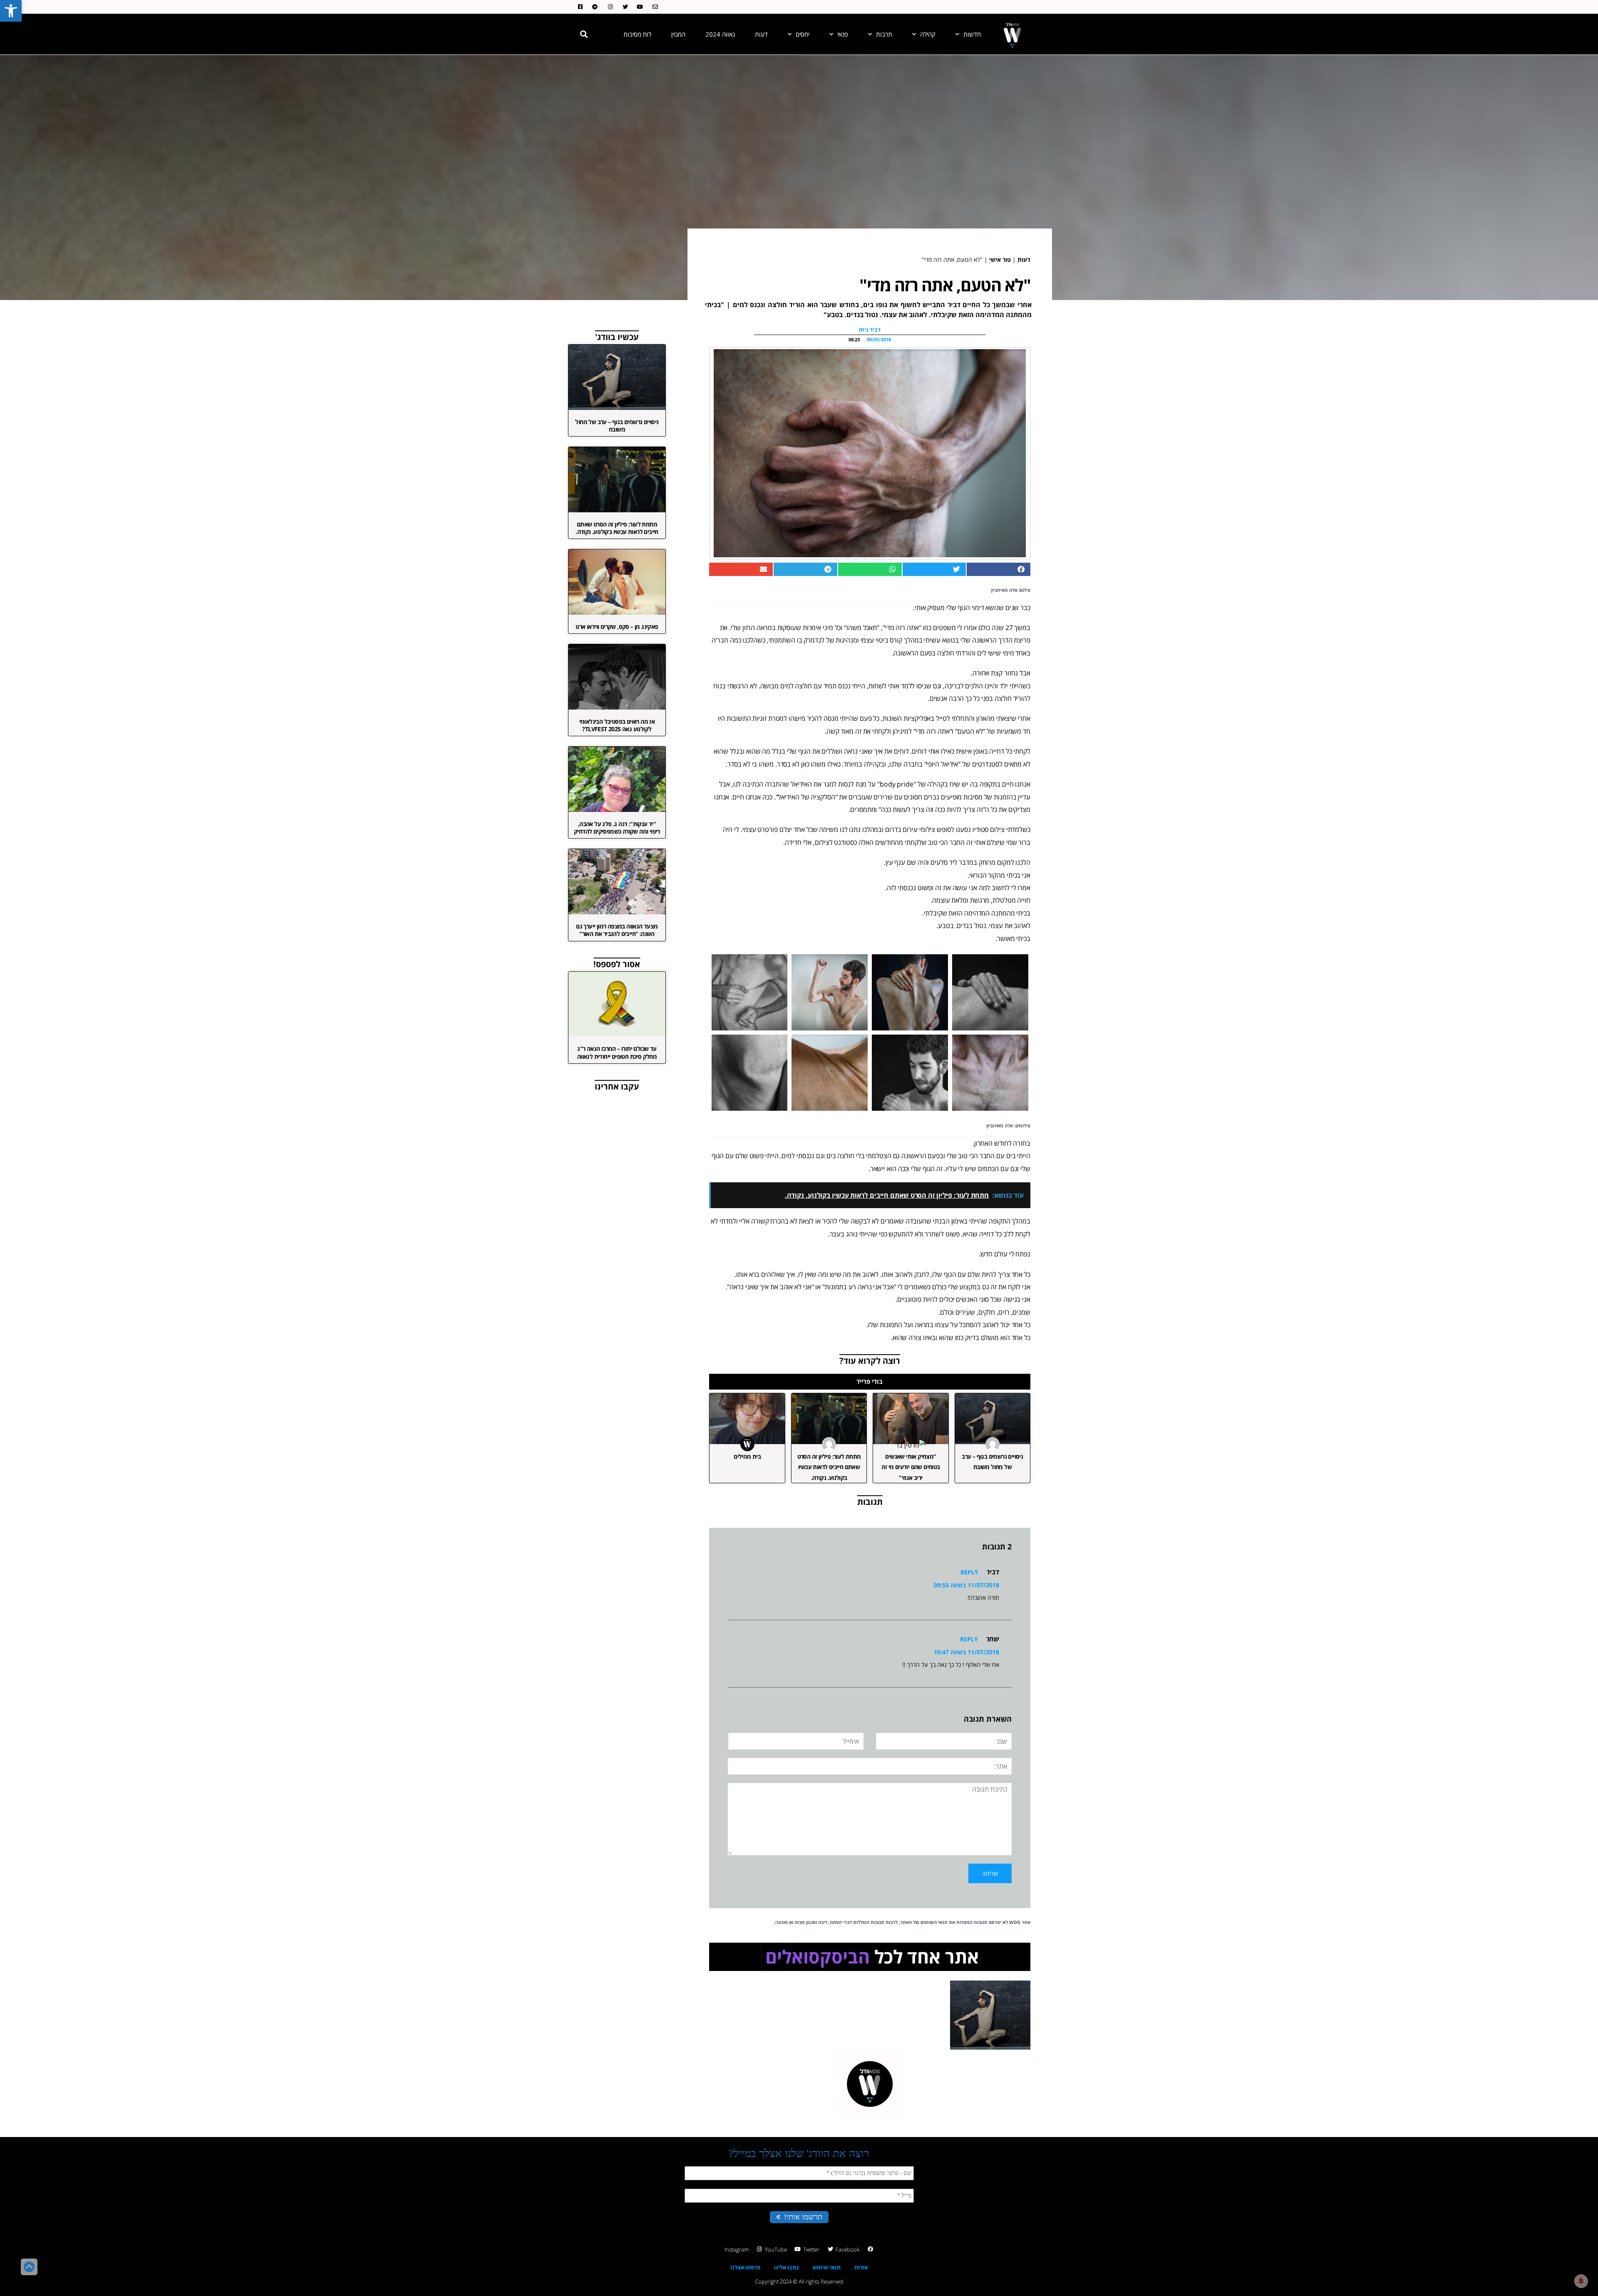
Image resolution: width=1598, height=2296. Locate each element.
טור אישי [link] (1000, 259)
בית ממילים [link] (747, 1456)
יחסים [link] (803, 34)
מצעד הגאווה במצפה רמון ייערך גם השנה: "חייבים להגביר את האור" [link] (617, 930)
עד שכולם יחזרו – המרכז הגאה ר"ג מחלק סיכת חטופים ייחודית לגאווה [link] (617, 1052)
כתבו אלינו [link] (787, 2267)
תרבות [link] (884, 34)
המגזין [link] (678, 34)
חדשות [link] (972, 34)
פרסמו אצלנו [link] (745, 2267)
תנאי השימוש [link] (934, 1922)
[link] (11, 11)
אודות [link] (861, 2267)
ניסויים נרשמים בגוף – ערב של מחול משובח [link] (617, 426)
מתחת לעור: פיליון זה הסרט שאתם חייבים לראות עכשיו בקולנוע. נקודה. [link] (829, 1467)
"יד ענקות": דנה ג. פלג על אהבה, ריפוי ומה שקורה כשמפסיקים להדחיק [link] (617, 828)
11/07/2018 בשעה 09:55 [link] (966, 1585)
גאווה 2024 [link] (720, 34)
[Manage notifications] (1581, 2281)
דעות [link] (761, 34)
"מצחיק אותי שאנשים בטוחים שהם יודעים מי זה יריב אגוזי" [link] (911, 1467)
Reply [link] (969, 1572)
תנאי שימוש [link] (827, 2267)
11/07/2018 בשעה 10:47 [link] (966, 1652)
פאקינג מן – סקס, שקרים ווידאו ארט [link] (617, 627)
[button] (584, 34)
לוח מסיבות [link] (637, 34)
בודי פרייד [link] (870, 1381)
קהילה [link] (928, 34)
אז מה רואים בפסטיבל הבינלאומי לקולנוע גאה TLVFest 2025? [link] (617, 725)
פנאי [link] (843, 34)
